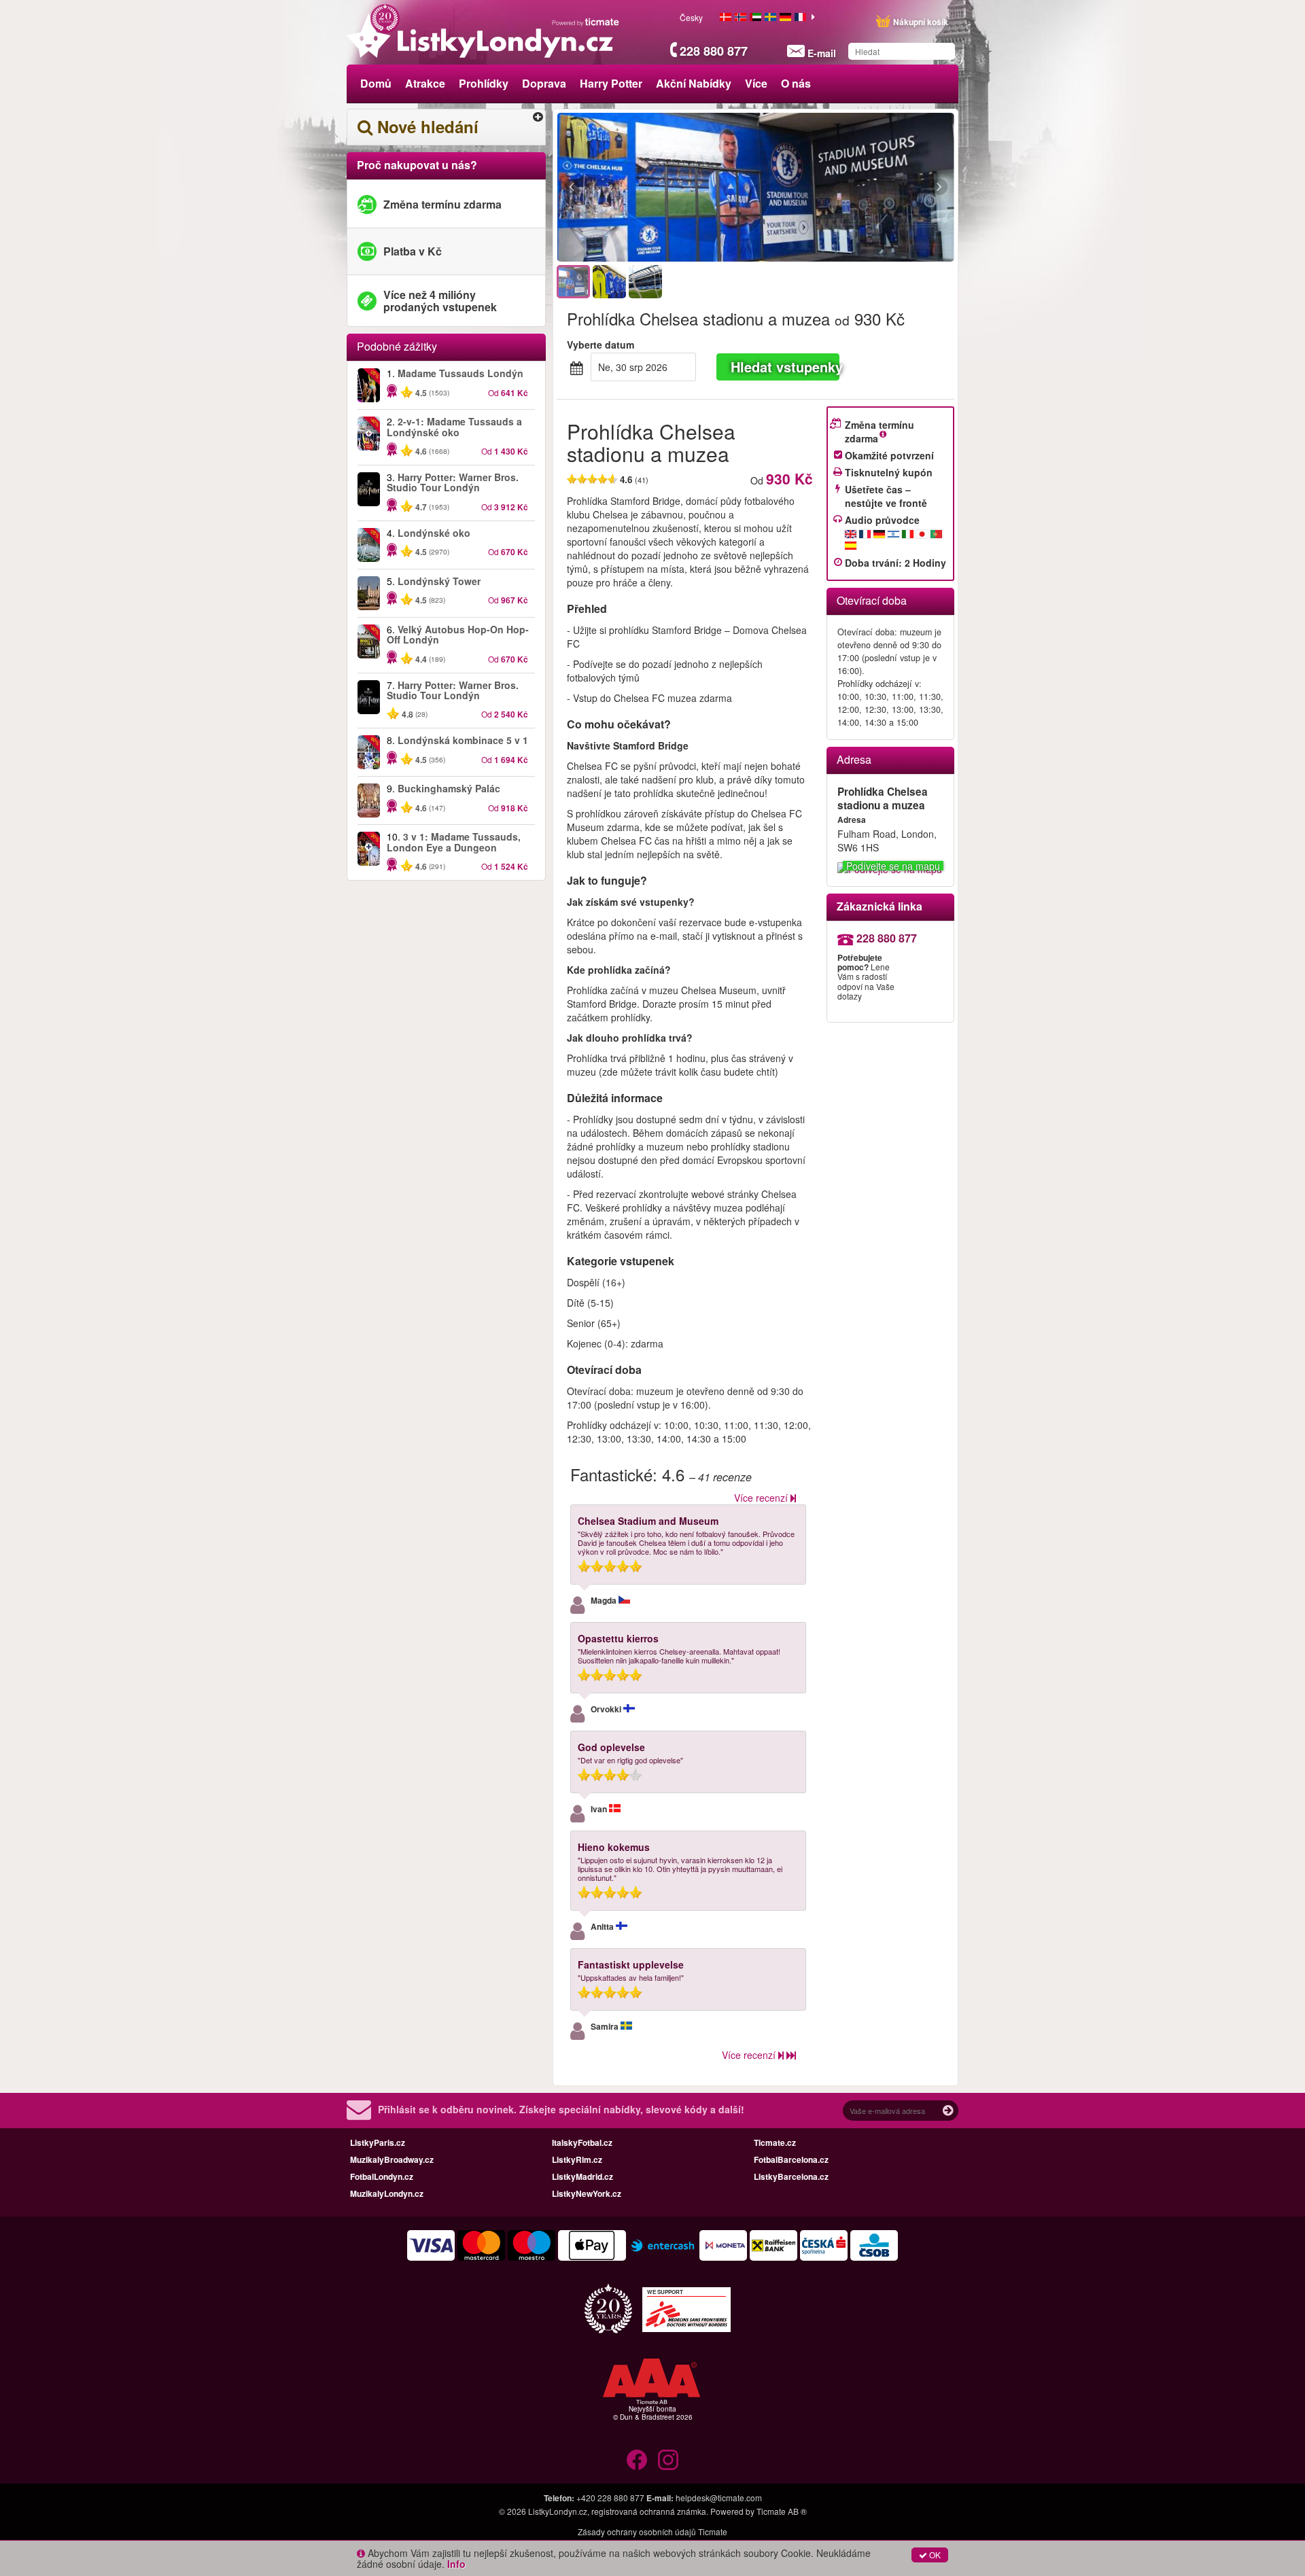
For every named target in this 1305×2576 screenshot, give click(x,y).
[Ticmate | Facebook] (637, 2460)
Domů (376, 83)
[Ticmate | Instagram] (668, 2460)
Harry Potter (611, 83)
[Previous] (646, 188)
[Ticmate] (586, 22)
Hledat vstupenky (785, 367)
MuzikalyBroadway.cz (392, 2159)
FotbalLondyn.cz (382, 2176)
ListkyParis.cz (378, 2142)
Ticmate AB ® (782, 2511)
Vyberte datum (601, 345)
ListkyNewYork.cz (587, 2193)
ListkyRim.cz (577, 2159)
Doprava (544, 83)
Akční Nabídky (694, 83)
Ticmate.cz (775, 2142)
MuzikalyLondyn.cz (387, 2193)
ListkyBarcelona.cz (791, 2176)
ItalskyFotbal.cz (582, 2142)
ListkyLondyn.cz (558, 2511)
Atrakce (425, 83)
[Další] (865, 188)
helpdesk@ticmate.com (719, 2498)
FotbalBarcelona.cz (791, 2159)
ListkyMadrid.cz (582, 2176)
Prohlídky (484, 83)
